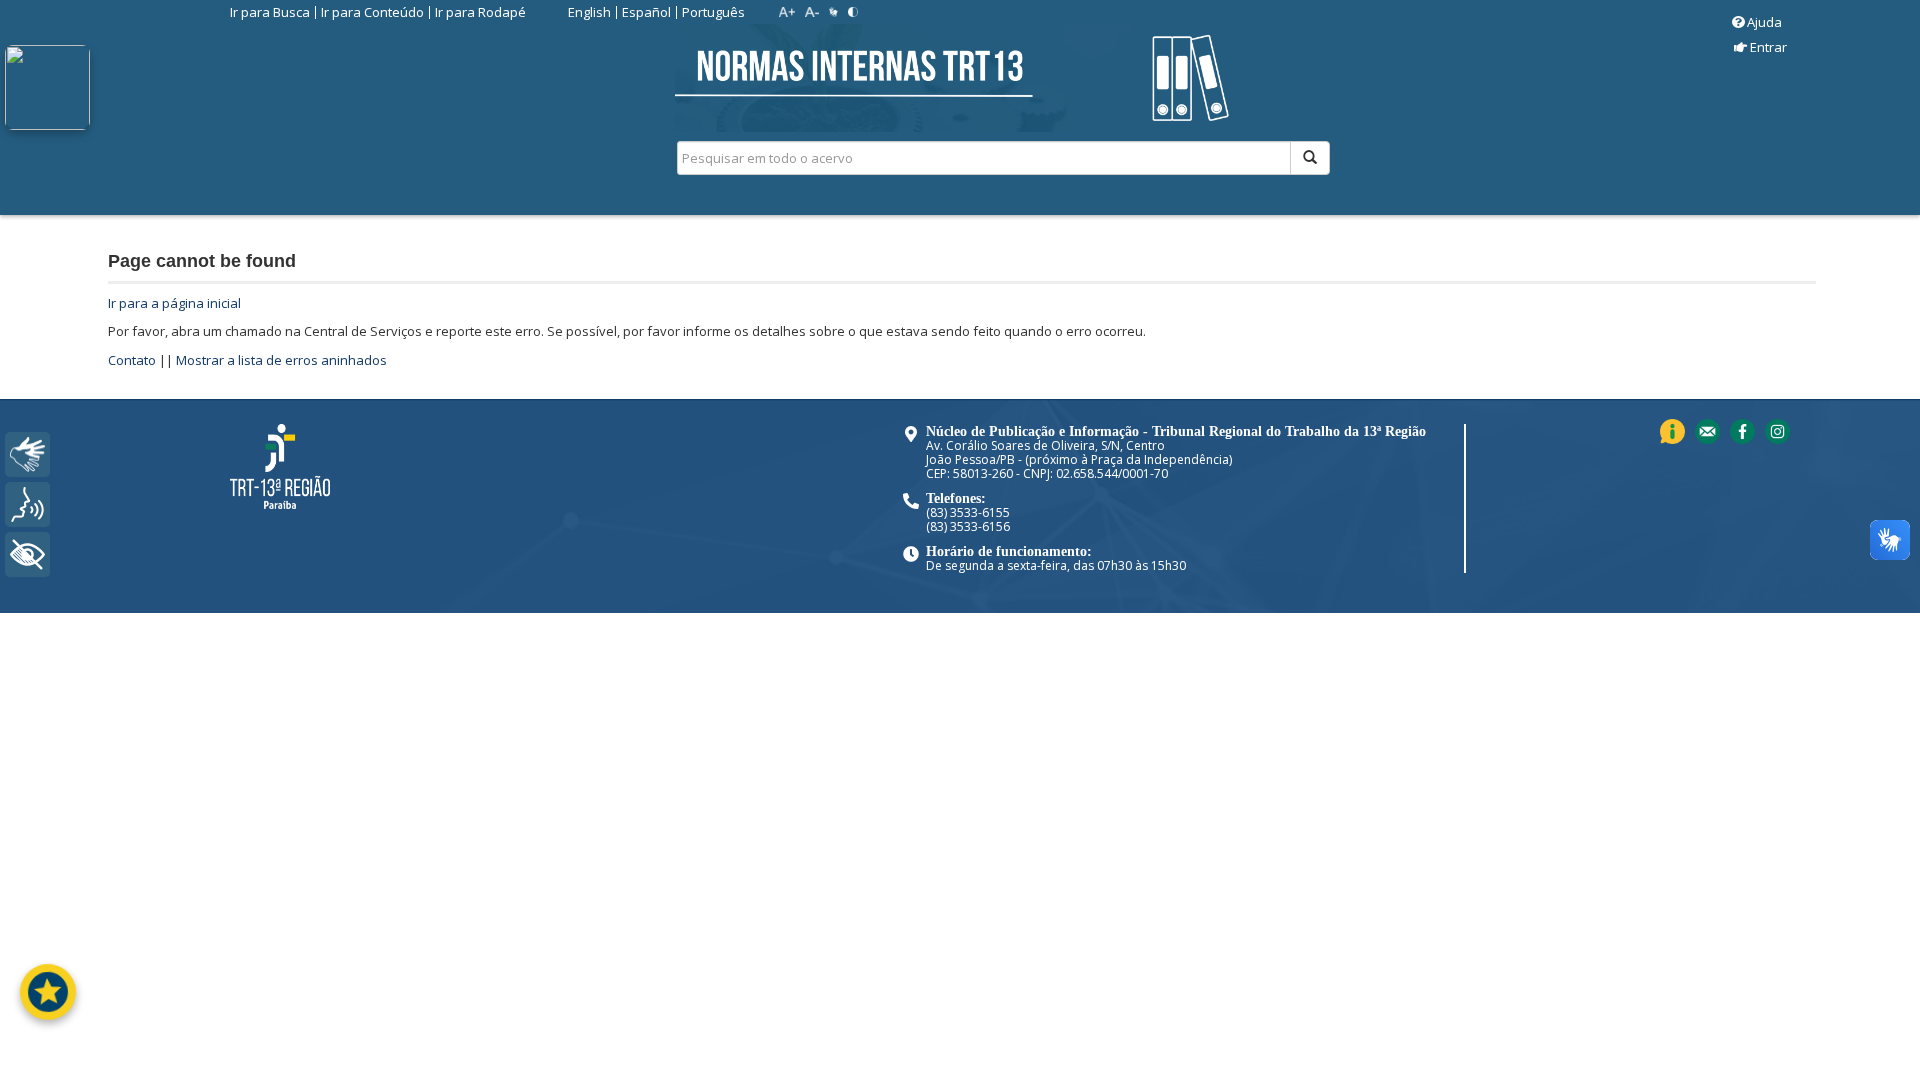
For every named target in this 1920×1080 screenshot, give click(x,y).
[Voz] (27, 504)
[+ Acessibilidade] (27, 554)
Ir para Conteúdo (372, 12)
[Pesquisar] (1310, 158)
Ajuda (1764, 22)
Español (646, 12)
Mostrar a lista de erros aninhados (281, 360)
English (589, 12)
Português (713, 12)
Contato (132, 360)
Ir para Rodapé (480, 12)
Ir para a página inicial (174, 303)
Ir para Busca (270, 12)
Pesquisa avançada (1400, 229)
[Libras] (27, 454)
